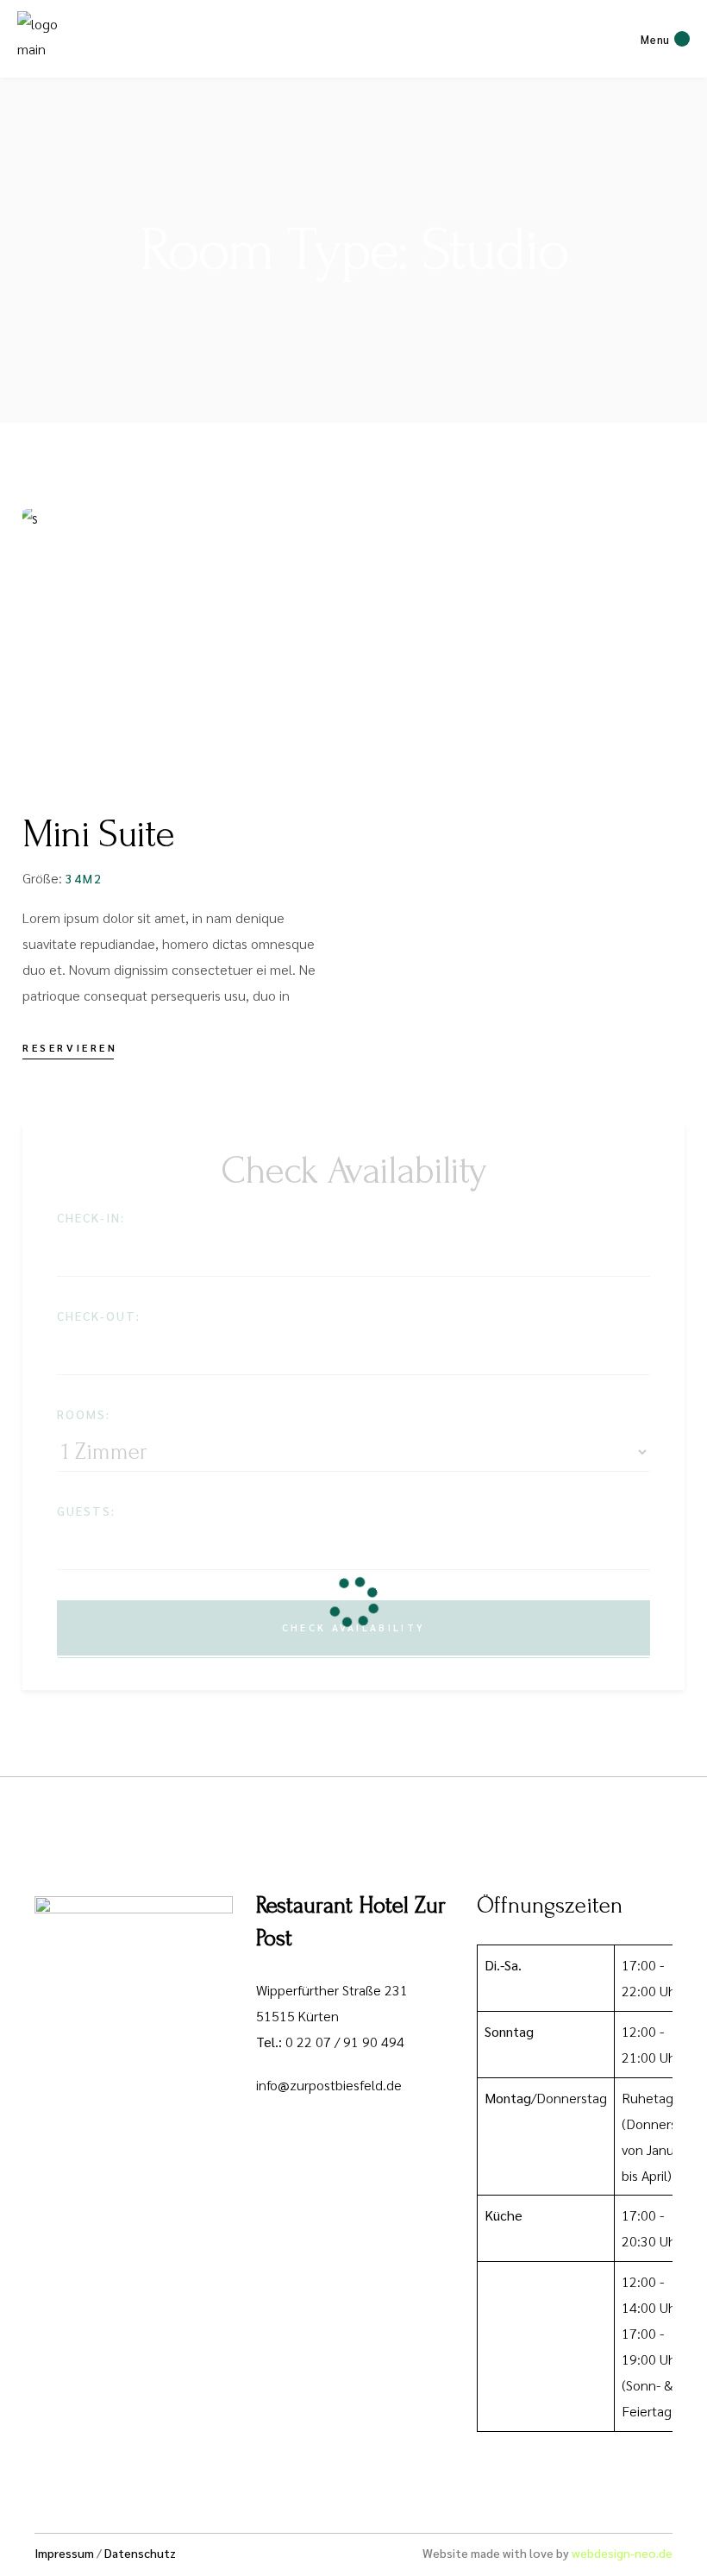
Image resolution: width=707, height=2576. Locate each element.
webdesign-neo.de (622, 2553)
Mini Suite (98, 834)
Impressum (64, 2553)
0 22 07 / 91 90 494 (345, 2042)
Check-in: (91, 1217)
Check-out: (99, 1316)
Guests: (86, 1511)
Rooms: (84, 1414)
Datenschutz (140, 2553)
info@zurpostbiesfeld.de (329, 2085)
